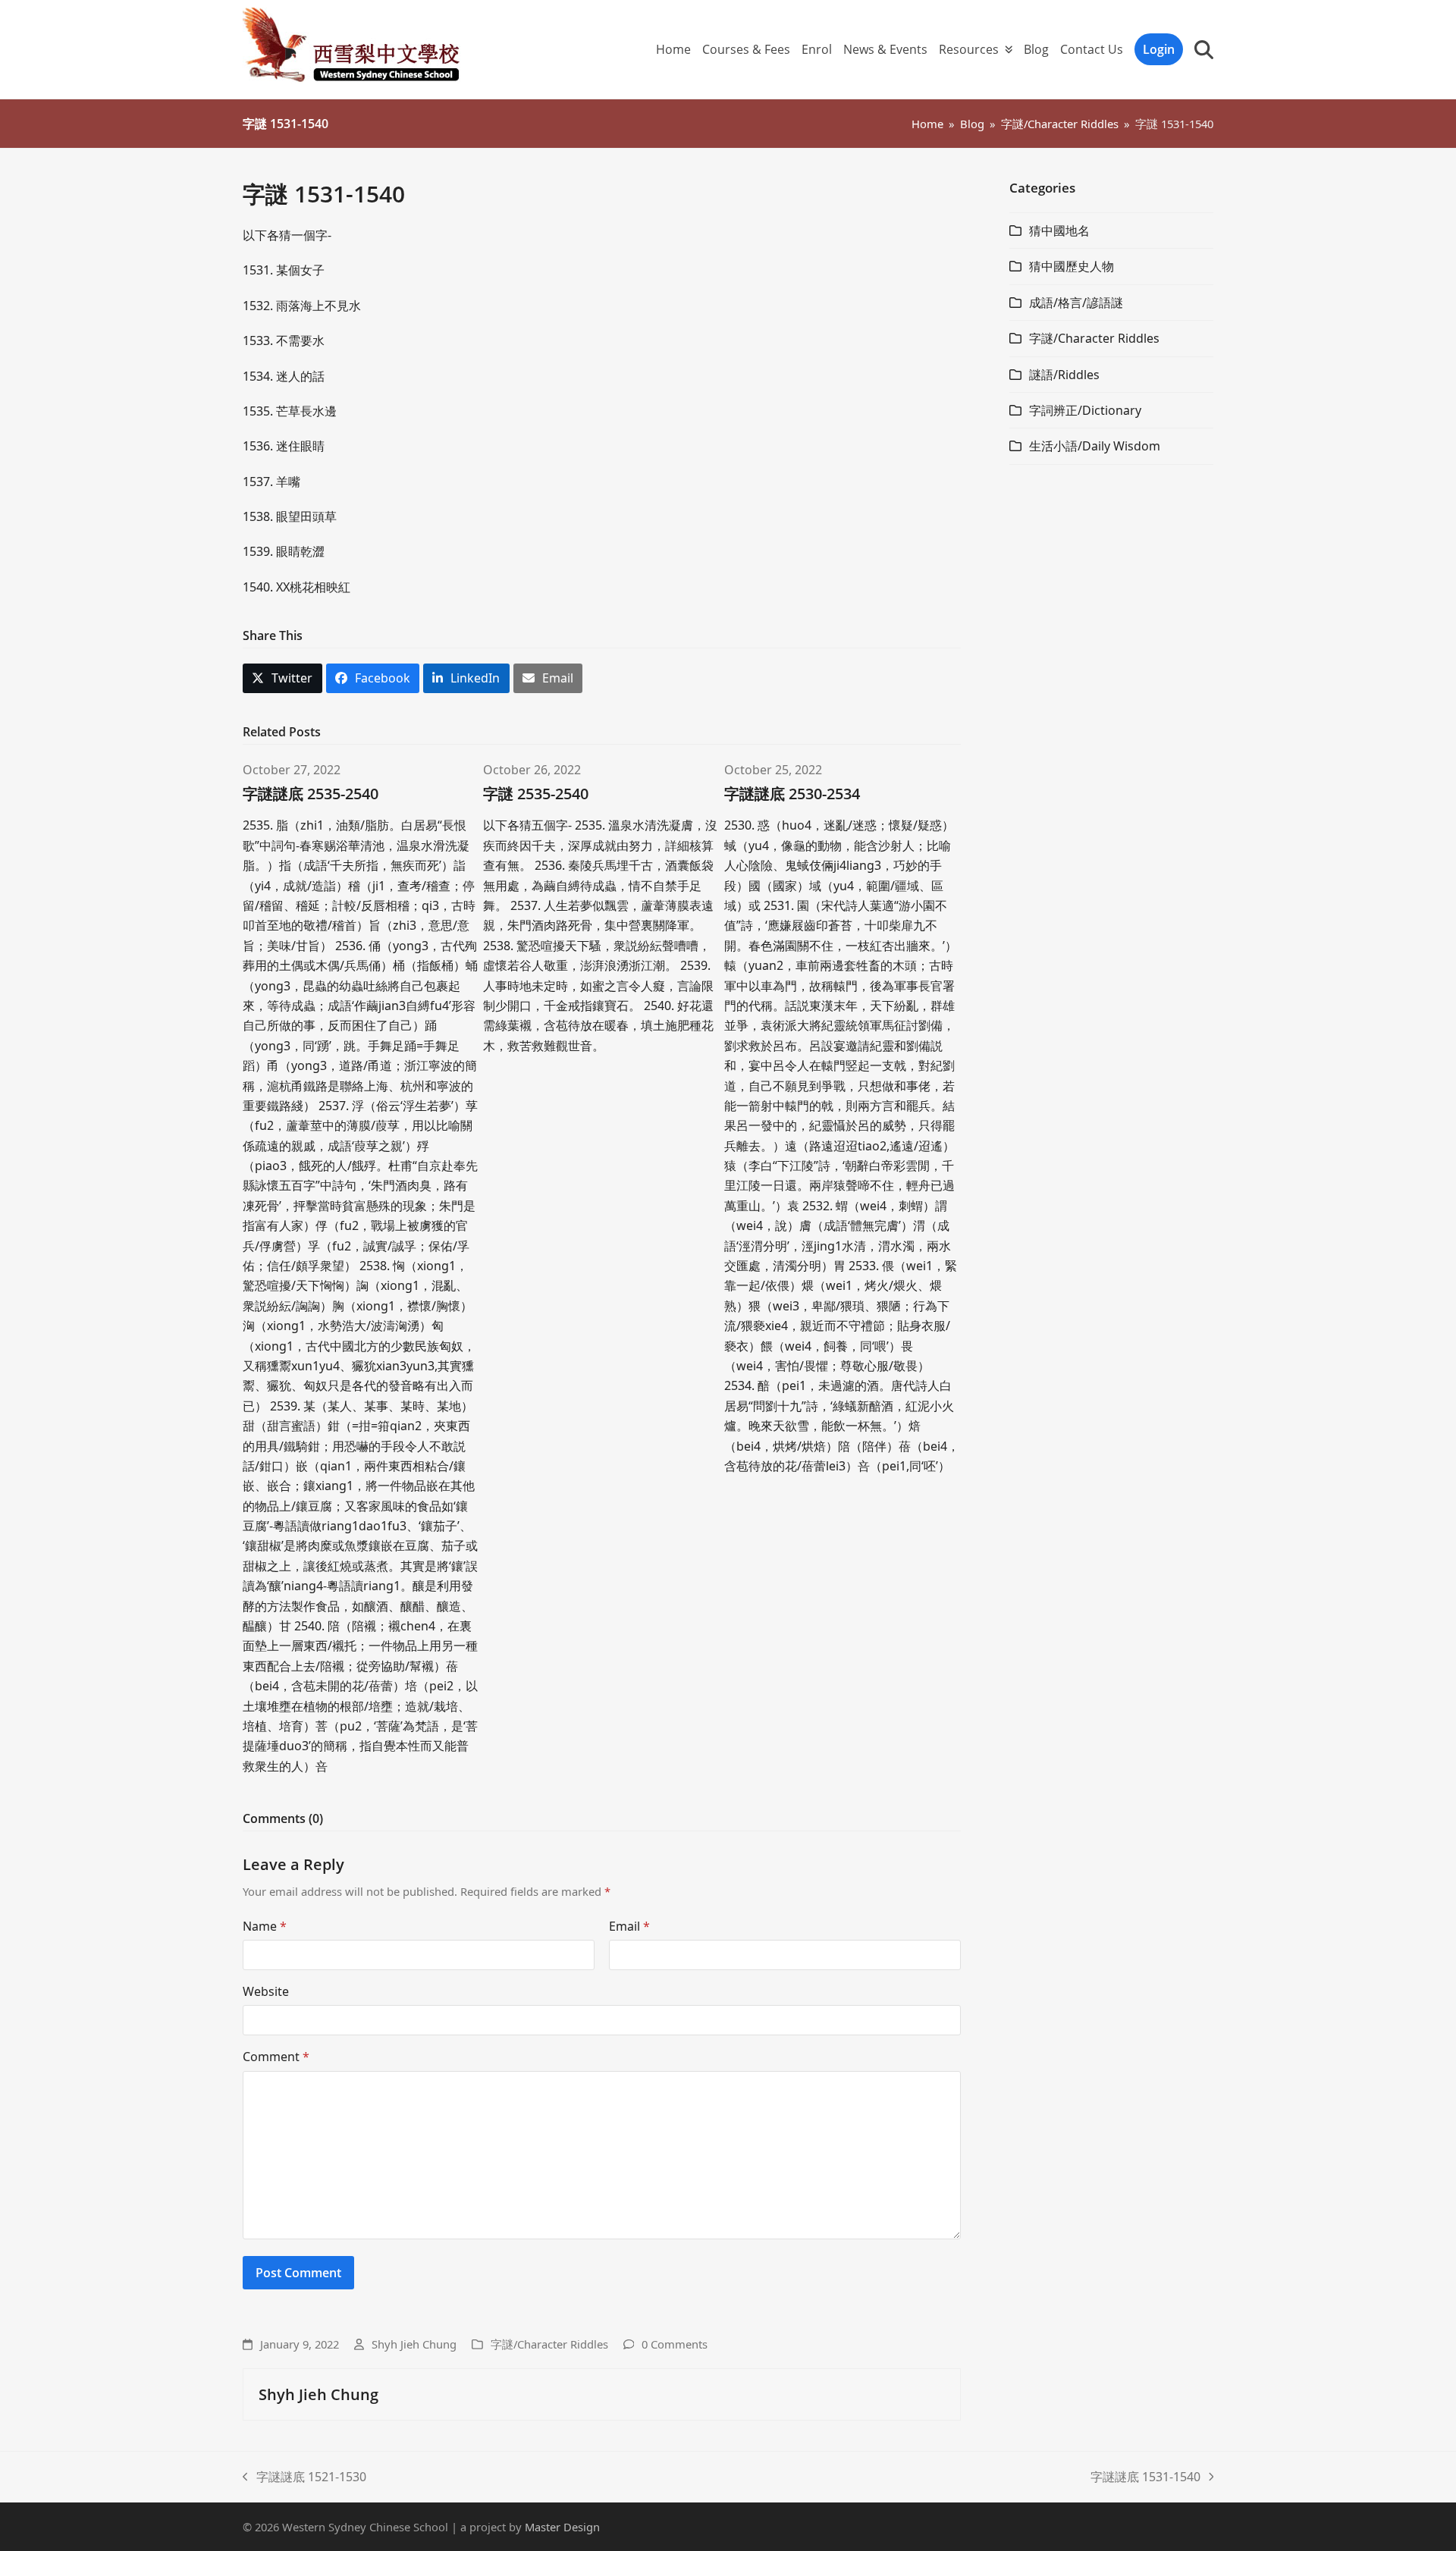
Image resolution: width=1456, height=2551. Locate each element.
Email (629, 1926)
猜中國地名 (1059, 231)
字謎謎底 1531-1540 (1145, 2477)
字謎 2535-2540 (536, 794)
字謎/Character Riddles (549, 2344)
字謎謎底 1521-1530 (304, 2477)
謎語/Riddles (1064, 375)
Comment (276, 2057)
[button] (1204, 49)
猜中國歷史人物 (1072, 266)
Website (266, 1991)
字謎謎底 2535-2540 (311, 794)
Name (265, 1926)
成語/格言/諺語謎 (1076, 303)
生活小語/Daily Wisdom (1095, 446)
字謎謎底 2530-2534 (792, 794)
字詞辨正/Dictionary (1085, 410)
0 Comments (675, 2344)
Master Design (562, 2527)
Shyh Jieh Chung (414, 2344)
